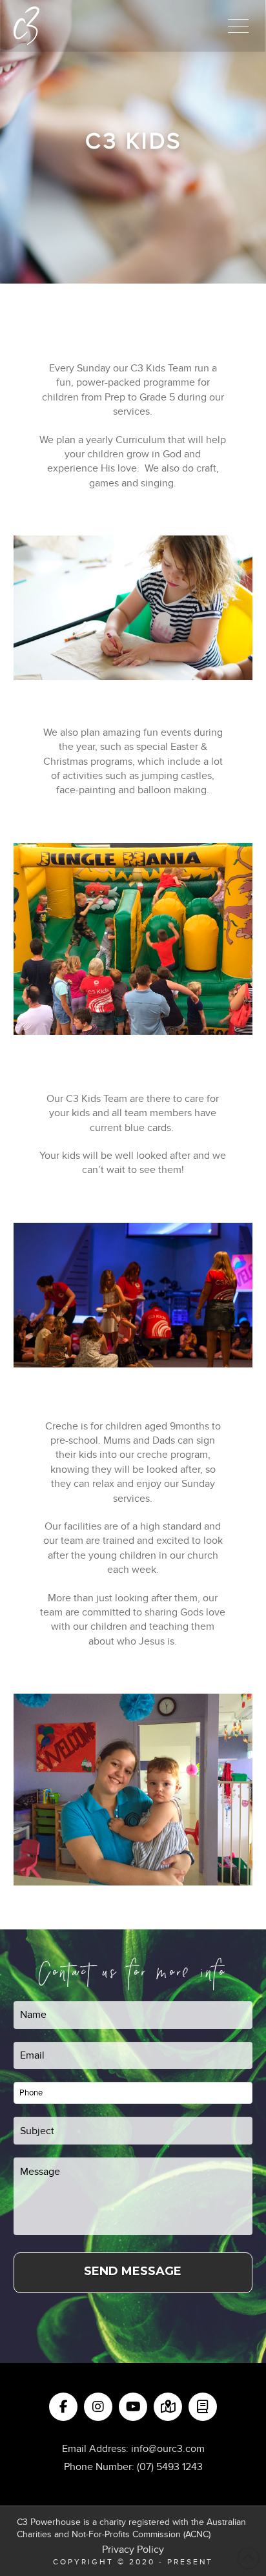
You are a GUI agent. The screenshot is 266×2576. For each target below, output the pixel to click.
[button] (238, 26)
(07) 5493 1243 (170, 2467)
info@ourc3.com (168, 2449)
